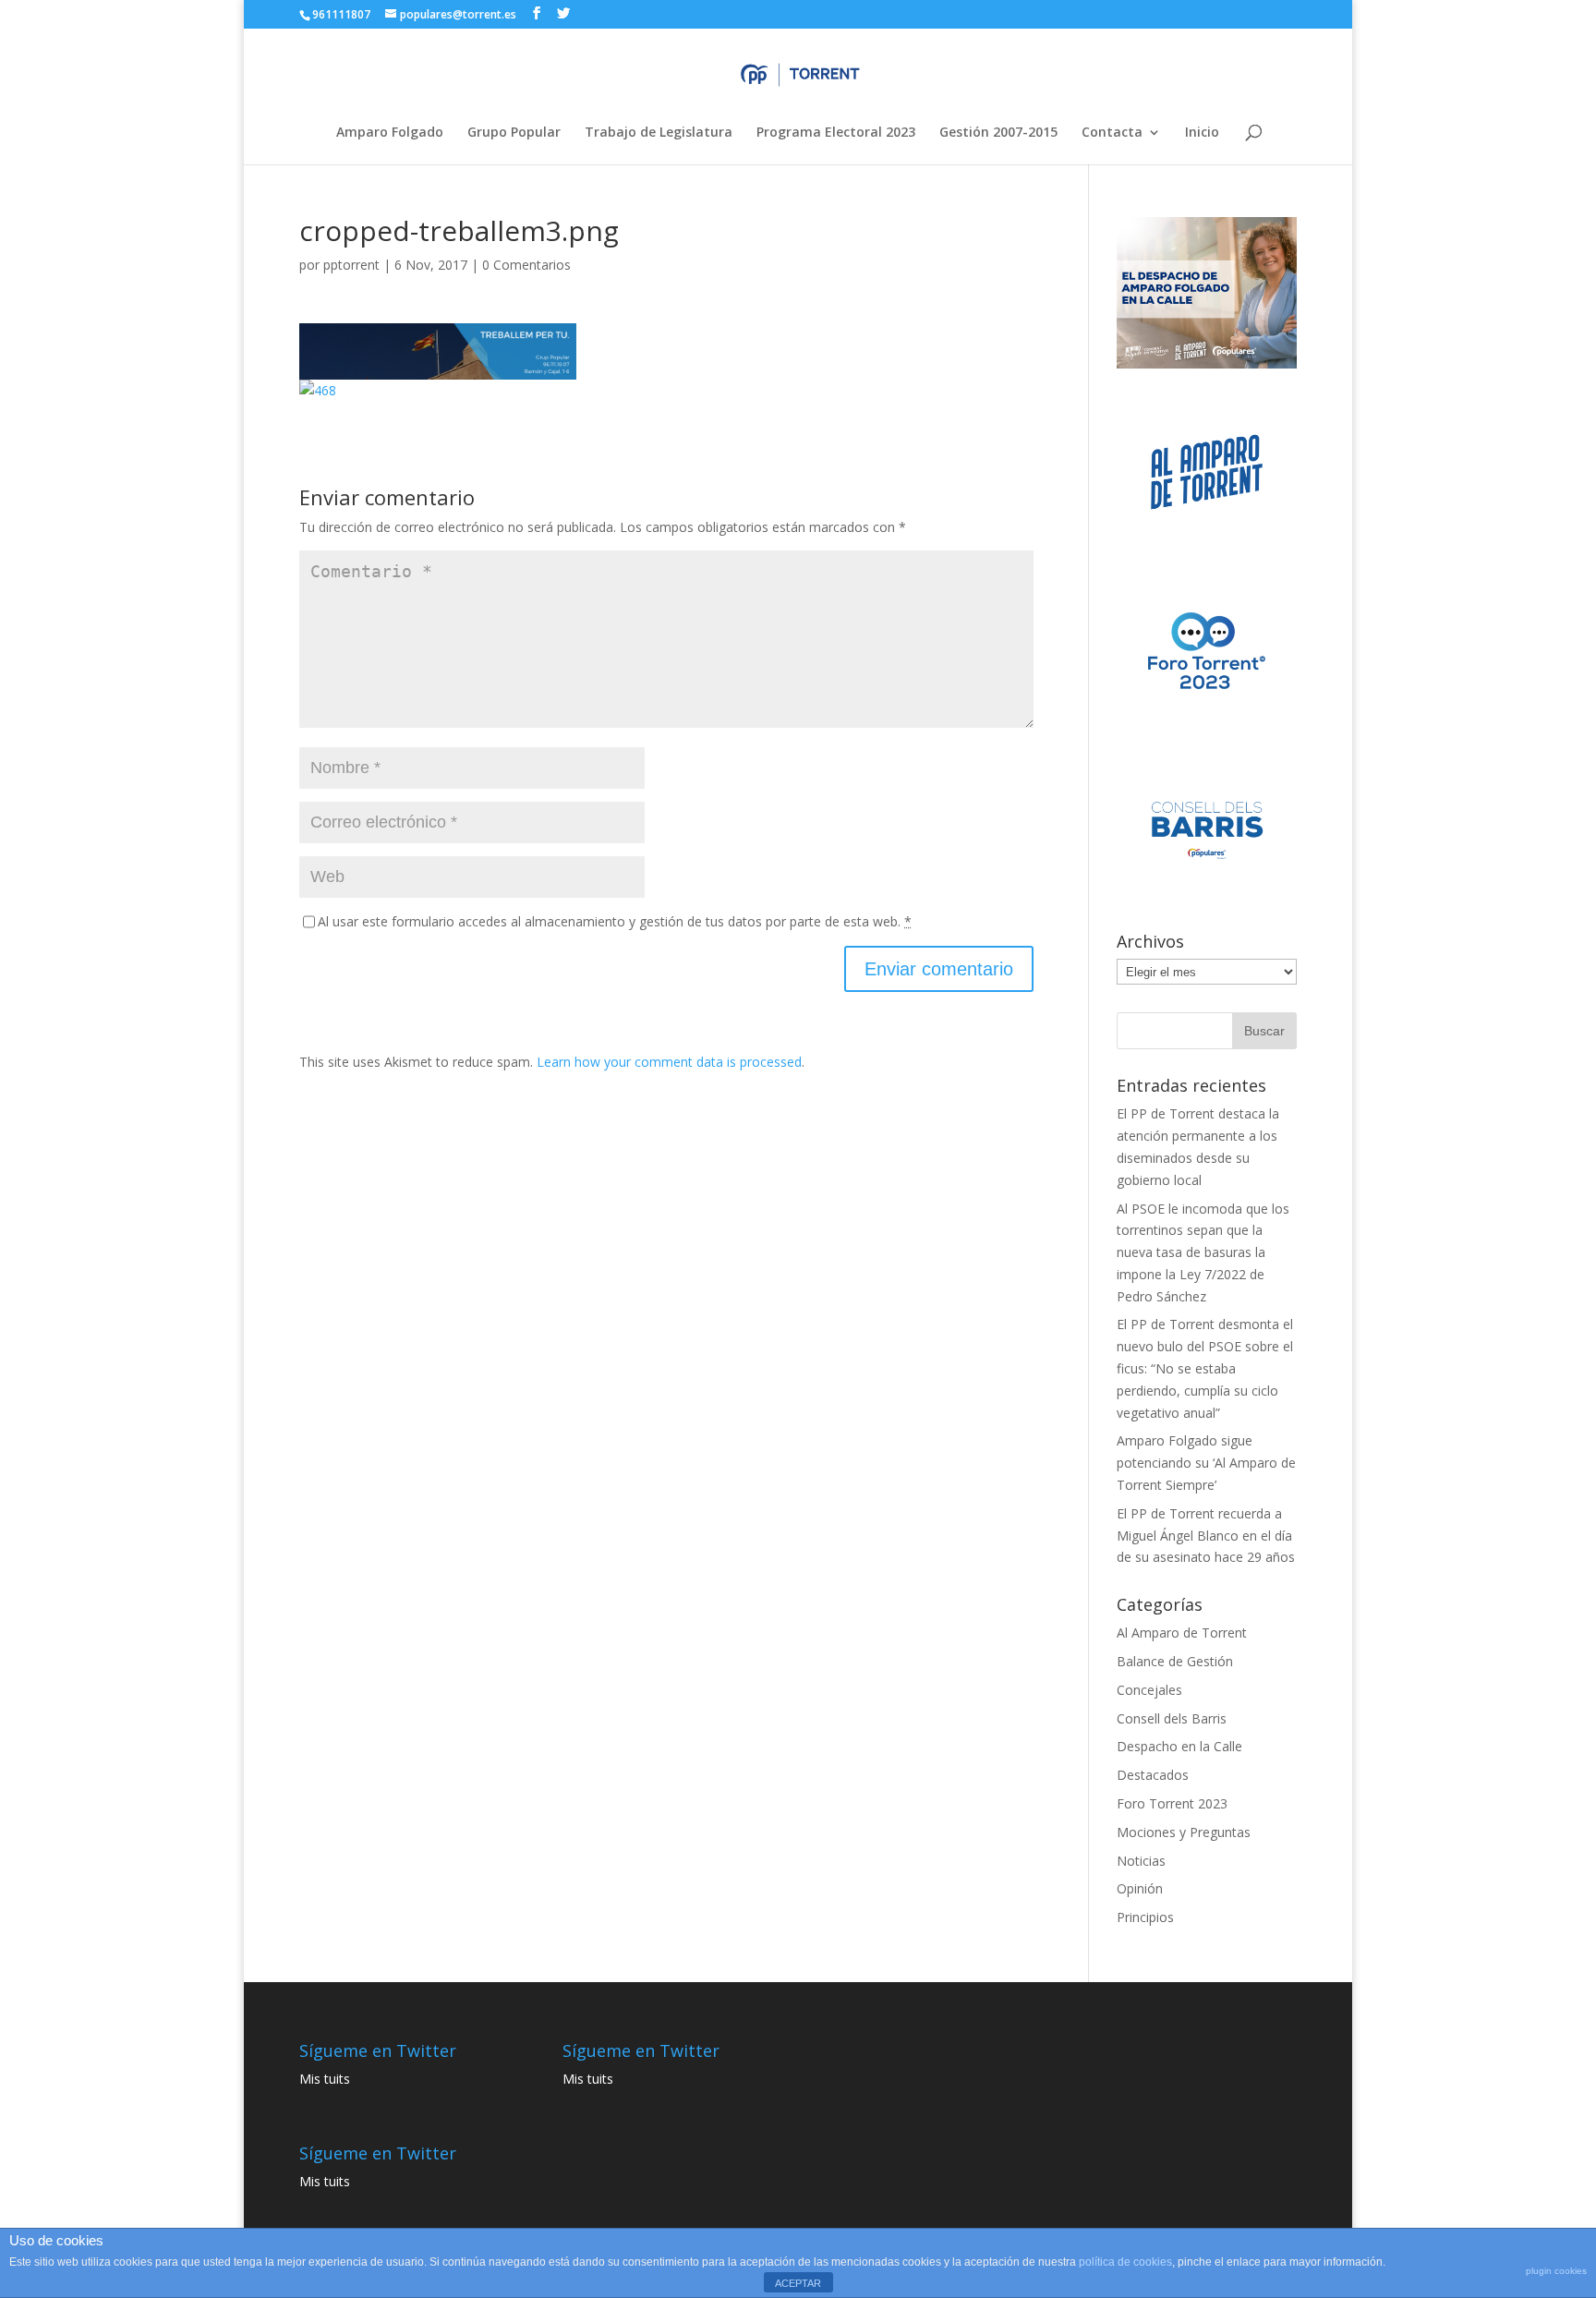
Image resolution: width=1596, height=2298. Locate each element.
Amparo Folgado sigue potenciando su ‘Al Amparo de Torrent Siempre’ (1206, 1463)
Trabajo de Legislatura (659, 133)
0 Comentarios (526, 265)
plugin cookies (1556, 2271)
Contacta (1112, 133)
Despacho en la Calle (1179, 1746)
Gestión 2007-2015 (998, 133)
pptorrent (351, 265)
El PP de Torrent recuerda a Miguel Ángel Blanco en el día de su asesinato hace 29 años (1206, 1536)
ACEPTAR (798, 2283)
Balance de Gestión (1175, 1661)
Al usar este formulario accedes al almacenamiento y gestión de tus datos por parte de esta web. (615, 921)
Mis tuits (325, 2079)
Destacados (1153, 1775)
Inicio (1202, 133)
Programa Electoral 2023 (836, 133)
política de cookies (1125, 2262)
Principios (1145, 1917)
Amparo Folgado (390, 133)
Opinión (1140, 1888)
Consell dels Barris (1172, 1718)
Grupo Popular (514, 133)
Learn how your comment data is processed (669, 1062)
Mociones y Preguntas (1184, 1832)
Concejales (1149, 1690)
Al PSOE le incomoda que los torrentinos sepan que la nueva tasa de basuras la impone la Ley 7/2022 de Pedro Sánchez (1203, 1252)
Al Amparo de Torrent (1182, 1633)
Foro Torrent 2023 (1172, 1803)
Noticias (1141, 1861)
